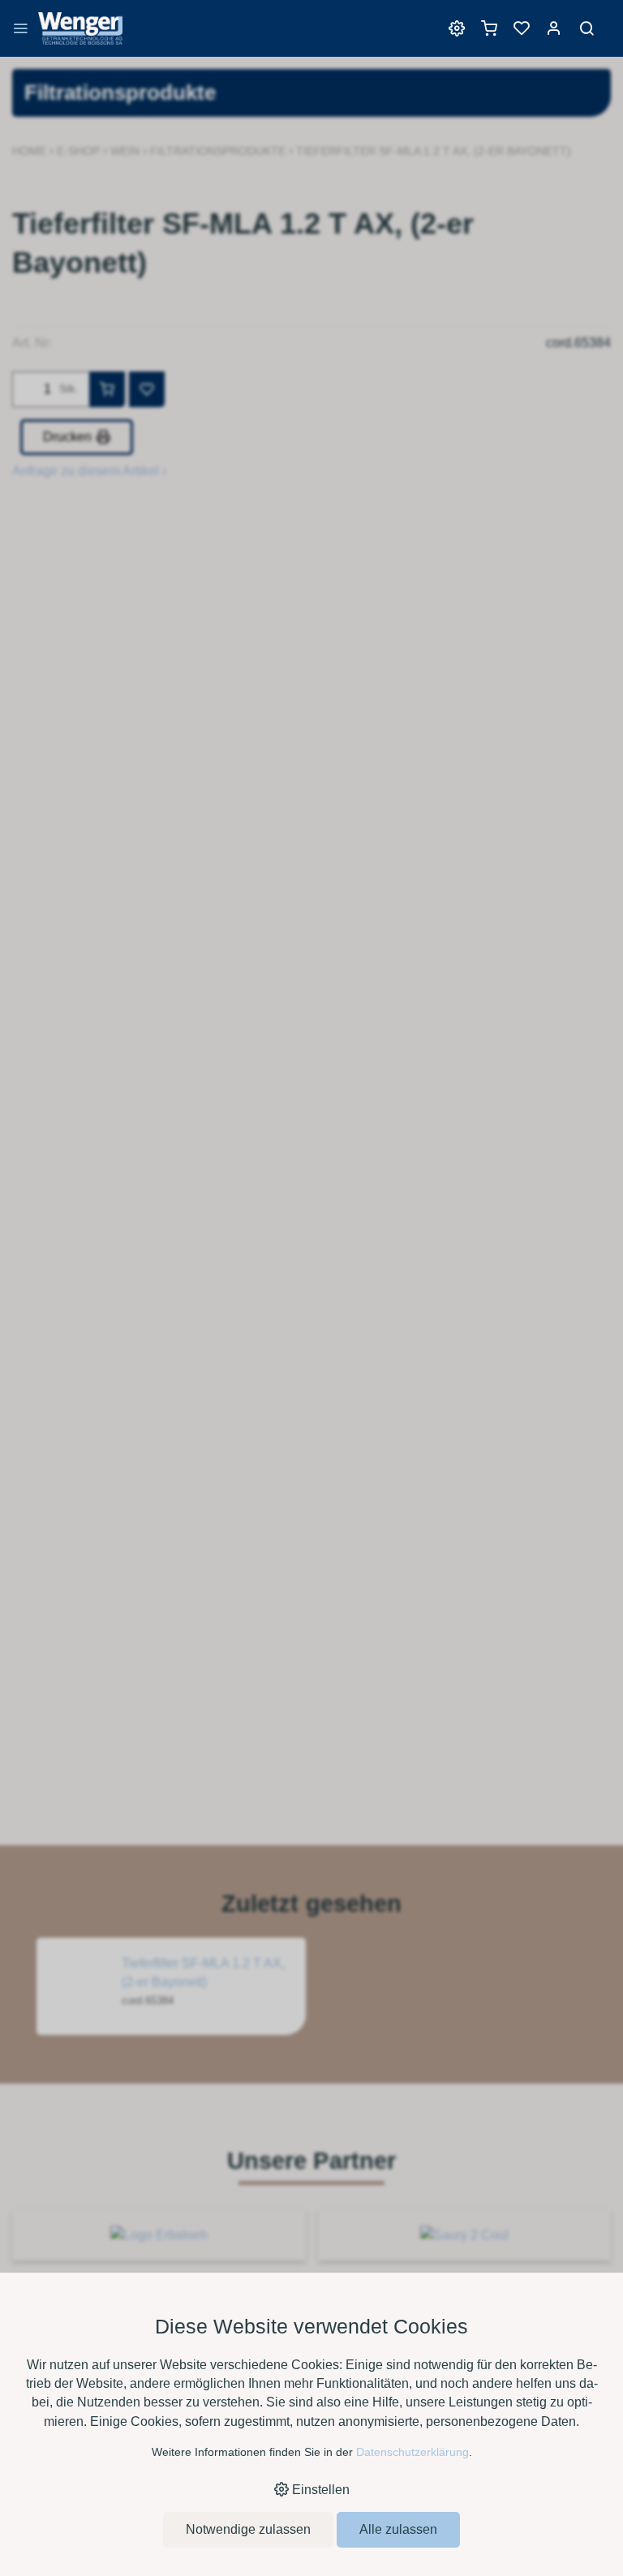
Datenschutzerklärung (412, 2452)
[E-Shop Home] (80, 36)
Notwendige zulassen (248, 2529)
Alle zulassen (398, 2529)
